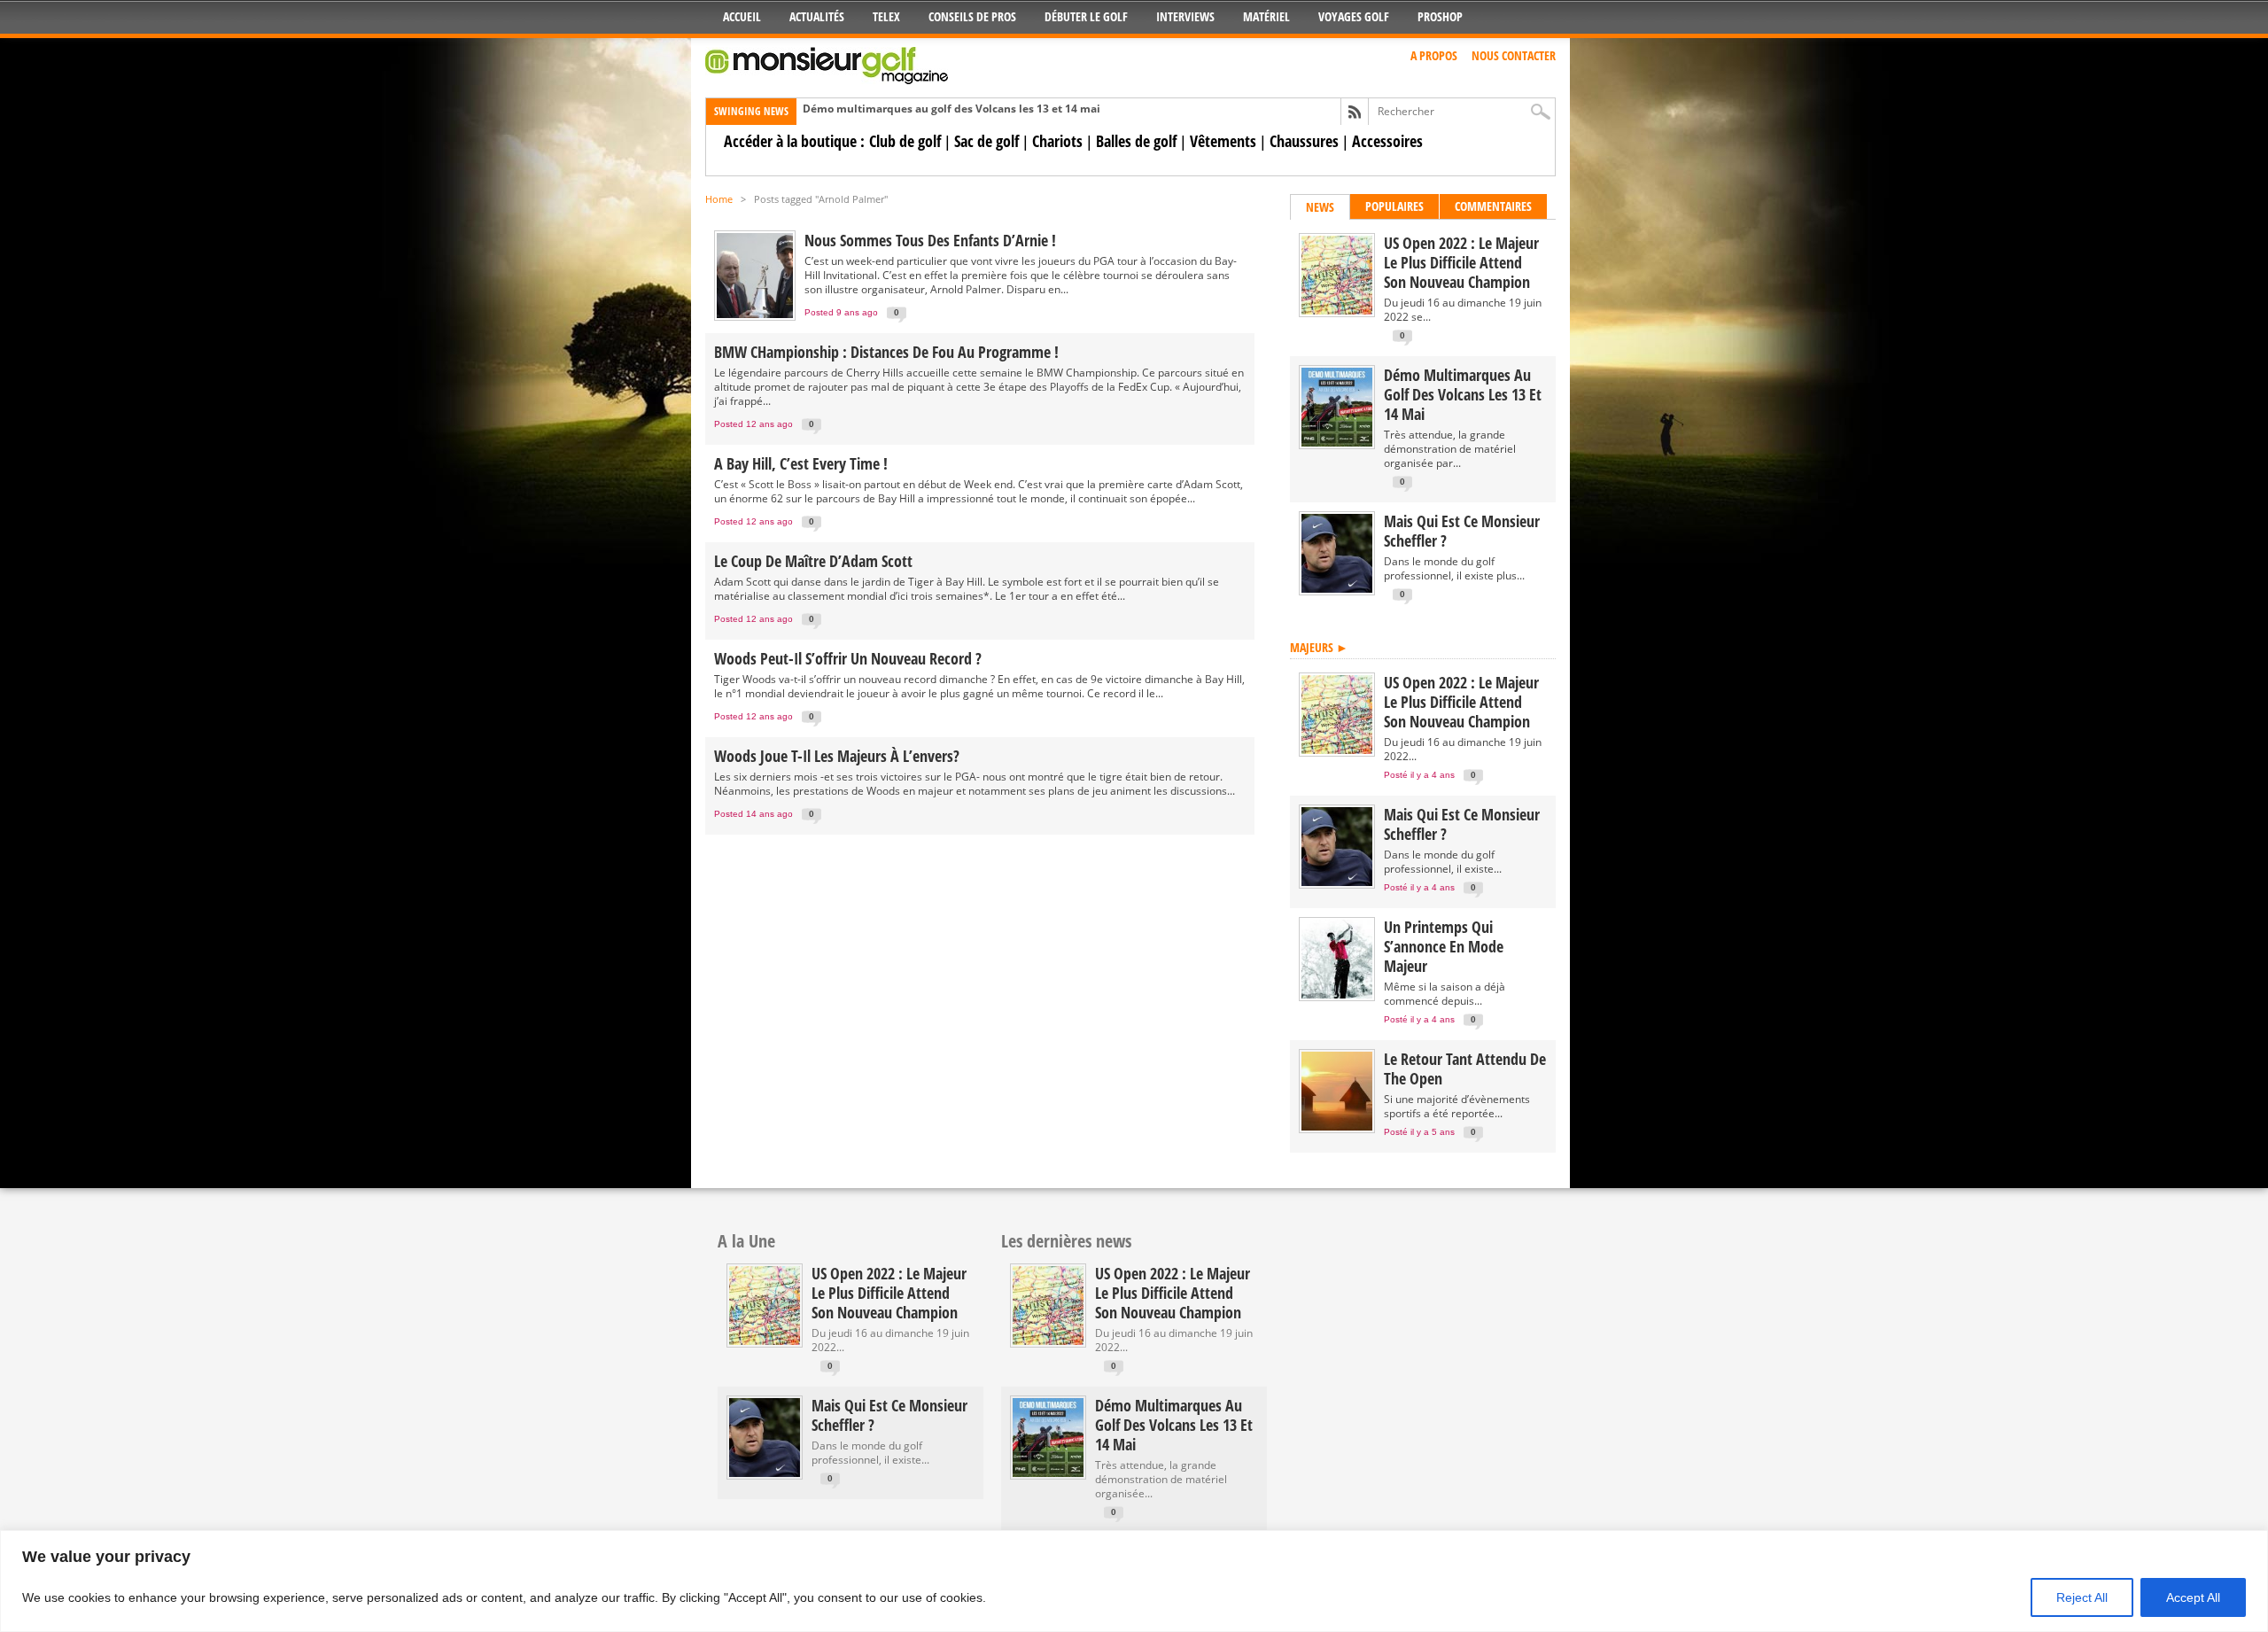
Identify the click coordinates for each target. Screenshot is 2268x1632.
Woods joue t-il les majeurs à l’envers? (837, 756)
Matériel (1266, 16)
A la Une (746, 1241)
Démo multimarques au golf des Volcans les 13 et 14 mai (951, 109)
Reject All (2082, 1597)
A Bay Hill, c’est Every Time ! (801, 463)
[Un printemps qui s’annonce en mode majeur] (1337, 995)
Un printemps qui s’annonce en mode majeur (1444, 946)
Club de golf (905, 141)
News (1320, 207)
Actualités (817, 16)
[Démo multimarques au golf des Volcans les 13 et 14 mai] (1337, 443)
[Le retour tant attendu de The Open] (1337, 1127)
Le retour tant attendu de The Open (1465, 1069)
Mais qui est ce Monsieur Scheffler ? (1462, 531)
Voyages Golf (1354, 16)
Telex (886, 16)
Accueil (742, 16)
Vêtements (1223, 141)
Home (719, 199)
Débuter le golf (1086, 16)
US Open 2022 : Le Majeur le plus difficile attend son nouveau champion (1461, 262)
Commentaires (1493, 206)
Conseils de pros (972, 16)
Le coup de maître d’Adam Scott (813, 561)
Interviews (1185, 16)
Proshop (1440, 16)
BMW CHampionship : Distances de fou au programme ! (886, 352)
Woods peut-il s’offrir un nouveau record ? (848, 658)
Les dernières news (1066, 1241)
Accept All (2193, 1597)
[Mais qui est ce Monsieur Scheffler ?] (1337, 589)
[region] (1134, 1581)
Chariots (1057, 141)
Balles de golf (1136, 141)
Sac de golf (986, 141)
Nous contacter (1514, 55)
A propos (1434, 55)
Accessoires (1387, 141)
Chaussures (1304, 141)
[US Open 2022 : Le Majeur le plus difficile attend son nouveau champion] (1337, 311)
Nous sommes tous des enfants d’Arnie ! (930, 240)
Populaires (1394, 206)
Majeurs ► (1319, 647)
